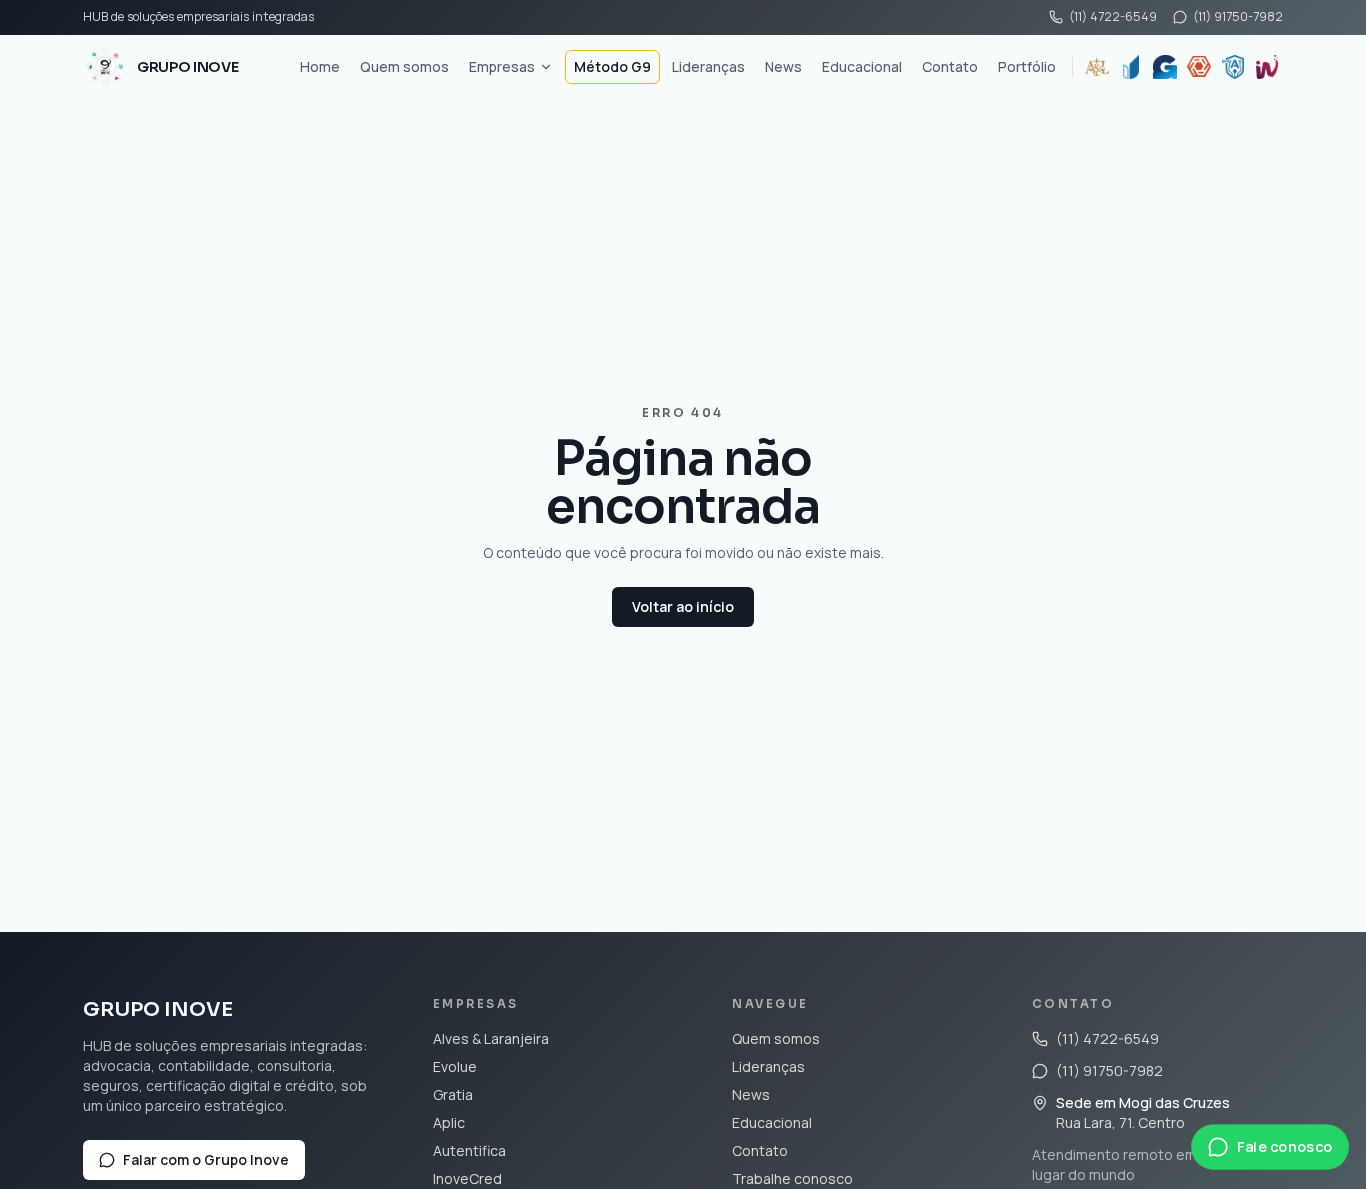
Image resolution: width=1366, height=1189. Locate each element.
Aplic (449, 1122)
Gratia (453, 1094)
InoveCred (467, 1178)
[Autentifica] (1233, 67)
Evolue (455, 1066)
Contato (950, 66)
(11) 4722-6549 (1113, 16)
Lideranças (708, 66)
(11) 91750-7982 (1238, 16)
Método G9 (612, 66)
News (783, 66)
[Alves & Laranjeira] (1097, 67)
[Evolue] (1131, 67)
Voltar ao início (683, 606)
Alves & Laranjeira (491, 1038)
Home (320, 66)
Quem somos (404, 66)
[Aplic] (1199, 67)
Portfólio (1027, 66)
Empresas (502, 66)
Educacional (862, 66)
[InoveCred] (1267, 67)
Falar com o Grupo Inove (206, 1159)
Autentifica (469, 1150)
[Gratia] (1165, 67)
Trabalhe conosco (792, 1178)
